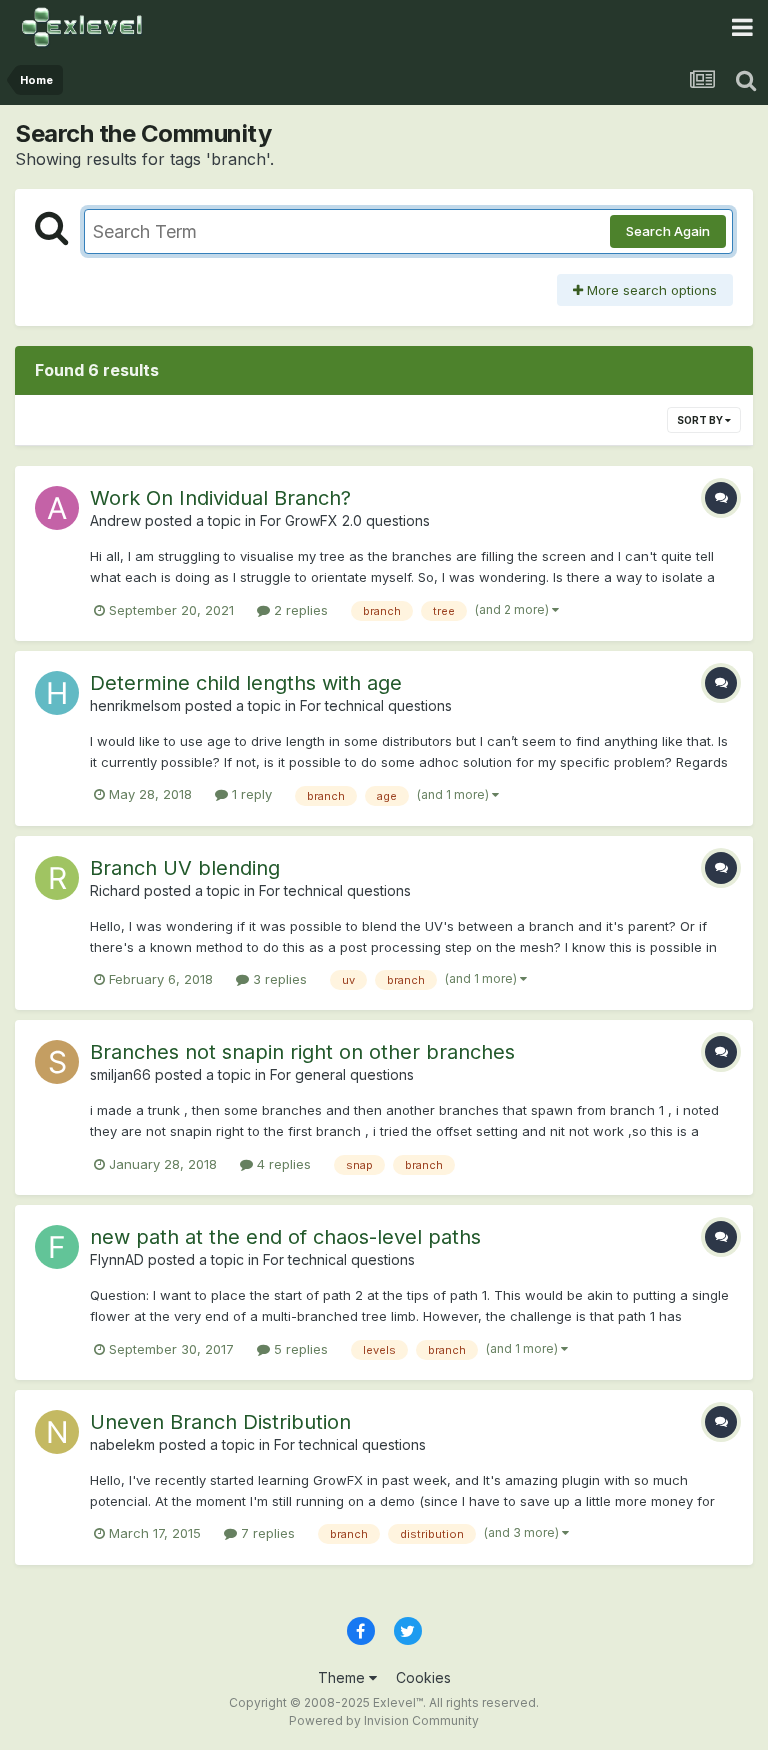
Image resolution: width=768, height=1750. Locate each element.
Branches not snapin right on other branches (302, 1052)
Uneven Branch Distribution (220, 1422)
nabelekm (122, 1444)
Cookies (423, 1677)
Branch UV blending (185, 868)
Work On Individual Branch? (220, 498)
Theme (343, 1677)
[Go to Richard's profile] (57, 878)
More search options (650, 290)
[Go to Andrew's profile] (57, 508)
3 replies (278, 979)
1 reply (250, 794)
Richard (115, 890)
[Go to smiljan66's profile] (57, 1062)
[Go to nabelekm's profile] (57, 1432)
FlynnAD (117, 1259)
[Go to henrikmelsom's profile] (57, 693)
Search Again (668, 231)
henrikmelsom (135, 705)
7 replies (266, 1533)
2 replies (299, 610)
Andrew (115, 520)
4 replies (282, 1164)
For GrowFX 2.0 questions (345, 520)
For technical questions (376, 705)
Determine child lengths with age (246, 683)
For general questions (342, 1074)
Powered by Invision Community (384, 1720)
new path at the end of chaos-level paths (285, 1237)
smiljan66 (120, 1074)
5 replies (299, 1349)
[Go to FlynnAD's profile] (57, 1247)
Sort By (701, 420)
